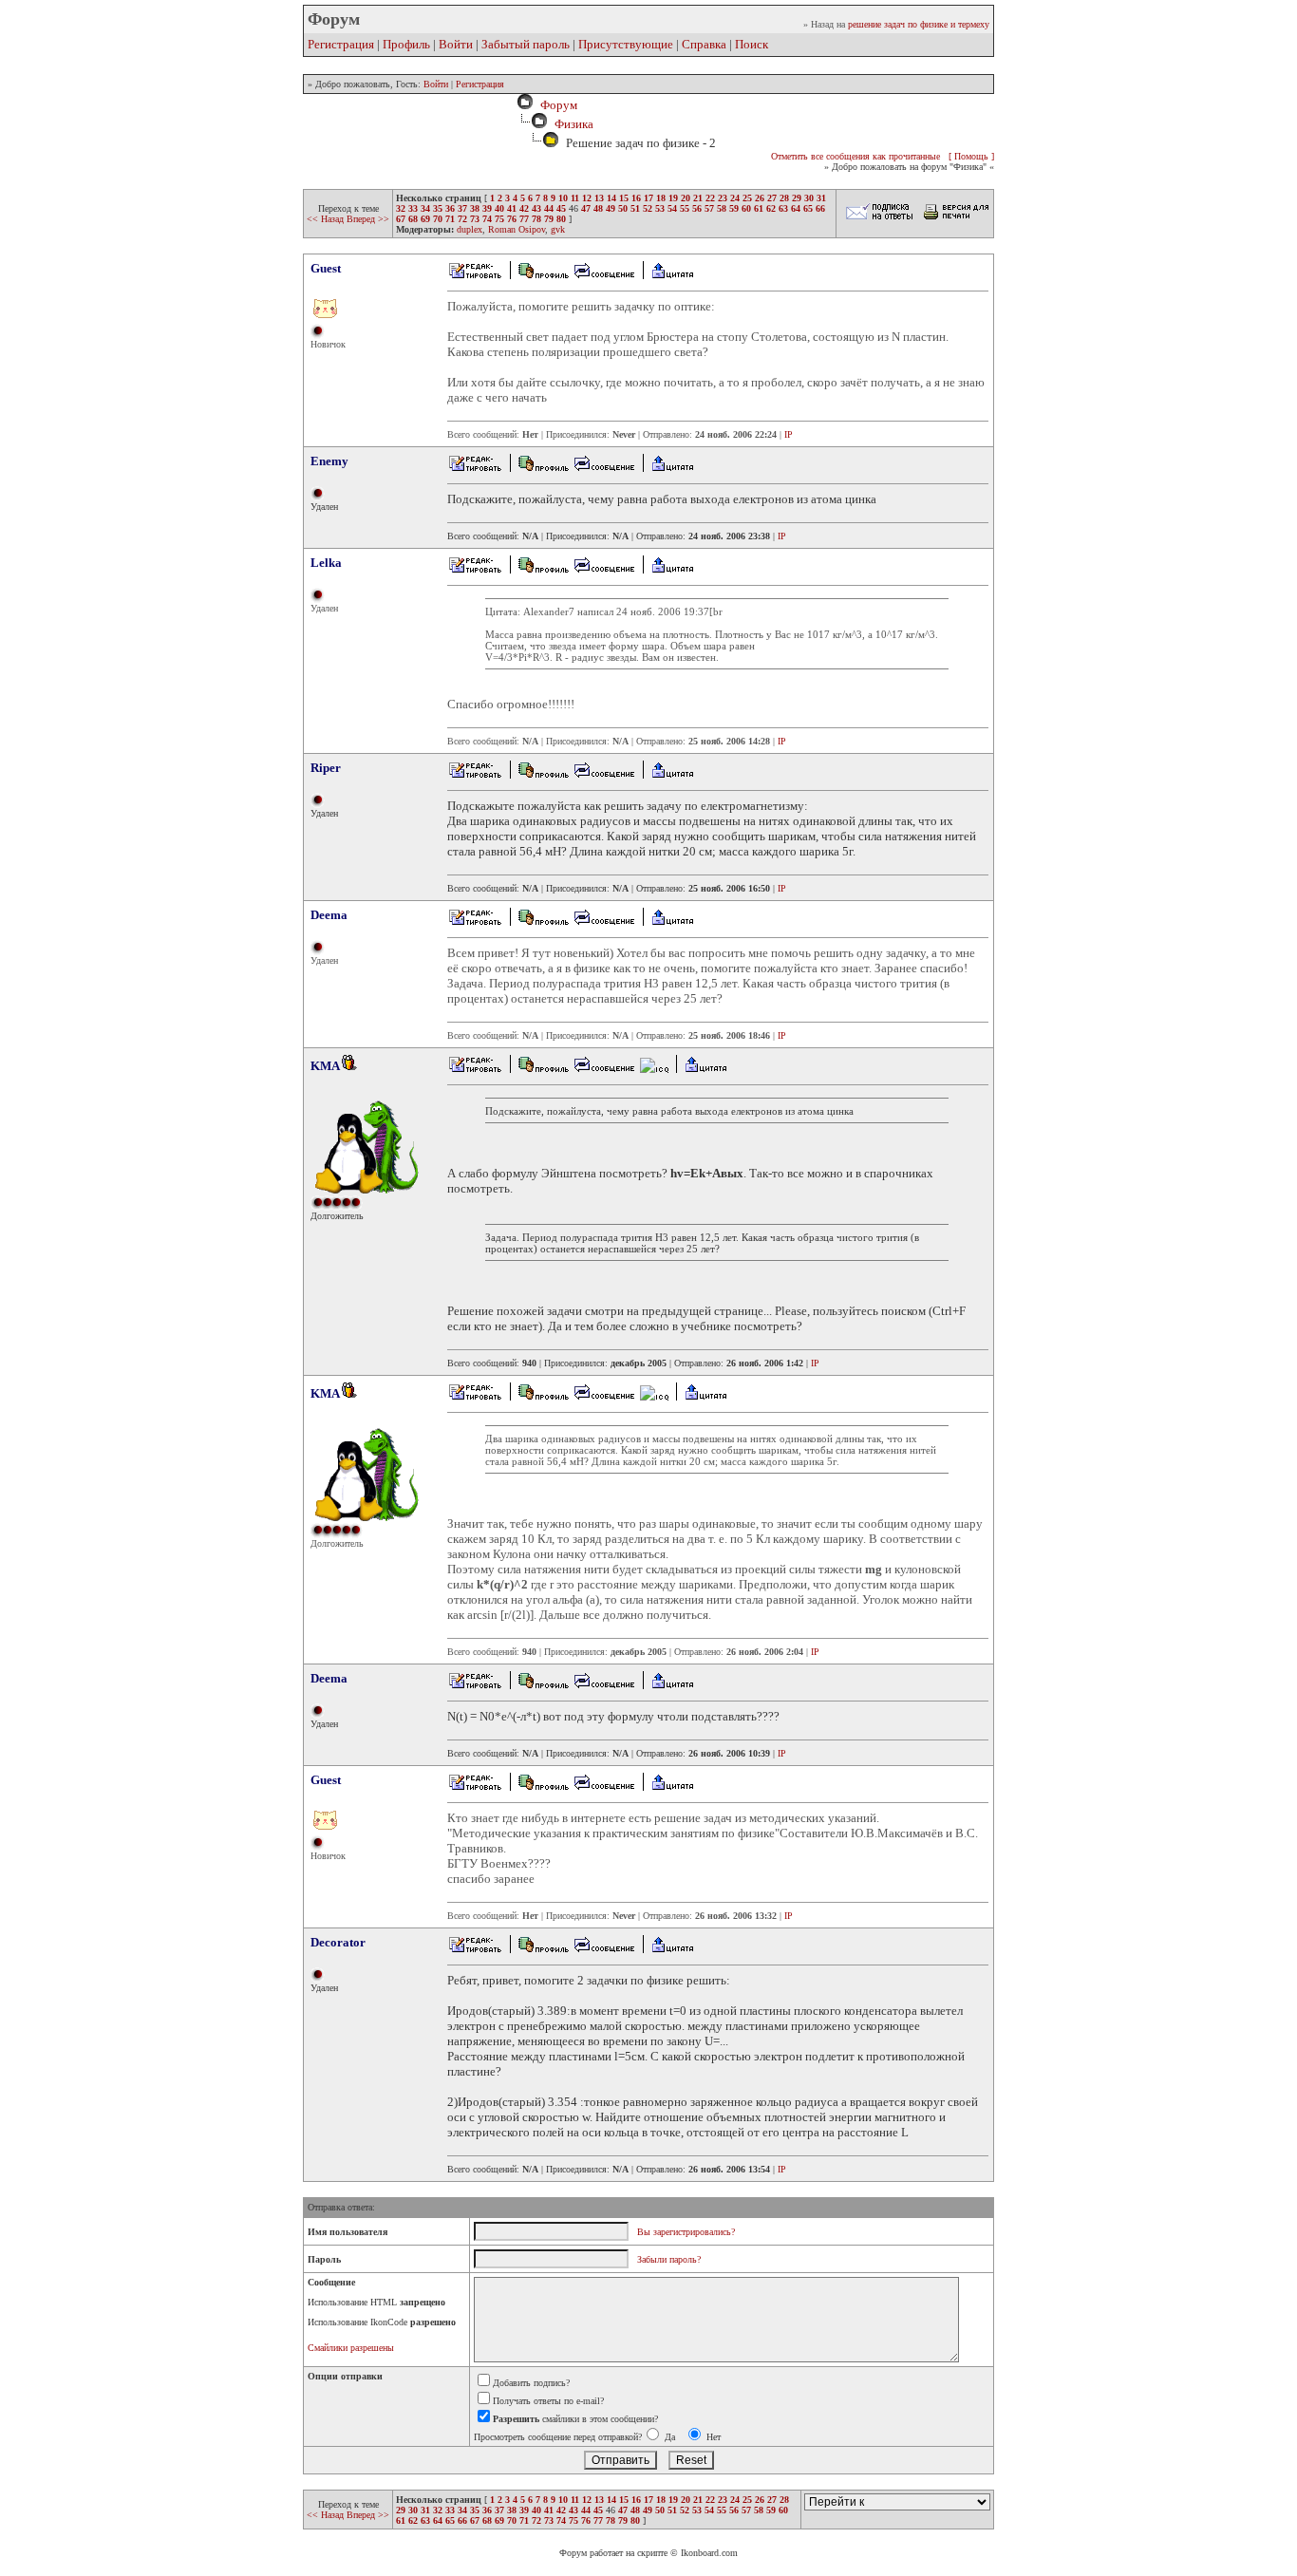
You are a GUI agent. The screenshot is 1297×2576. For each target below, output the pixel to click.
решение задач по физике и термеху (919, 24)
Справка (704, 44)
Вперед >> (368, 219)
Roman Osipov (517, 229)
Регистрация (341, 44)
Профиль (406, 44)
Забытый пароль (526, 44)
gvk (558, 229)
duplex (470, 229)
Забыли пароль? (669, 2259)
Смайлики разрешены (351, 2348)
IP (789, 434)
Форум (556, 105)
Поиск (752, 44)
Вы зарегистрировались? (686, 2232)
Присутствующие (626, 44)
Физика (574, 124)
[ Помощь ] (971, 156)
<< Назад (327, 219)
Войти (456, 44)
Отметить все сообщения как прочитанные (855, 156)
